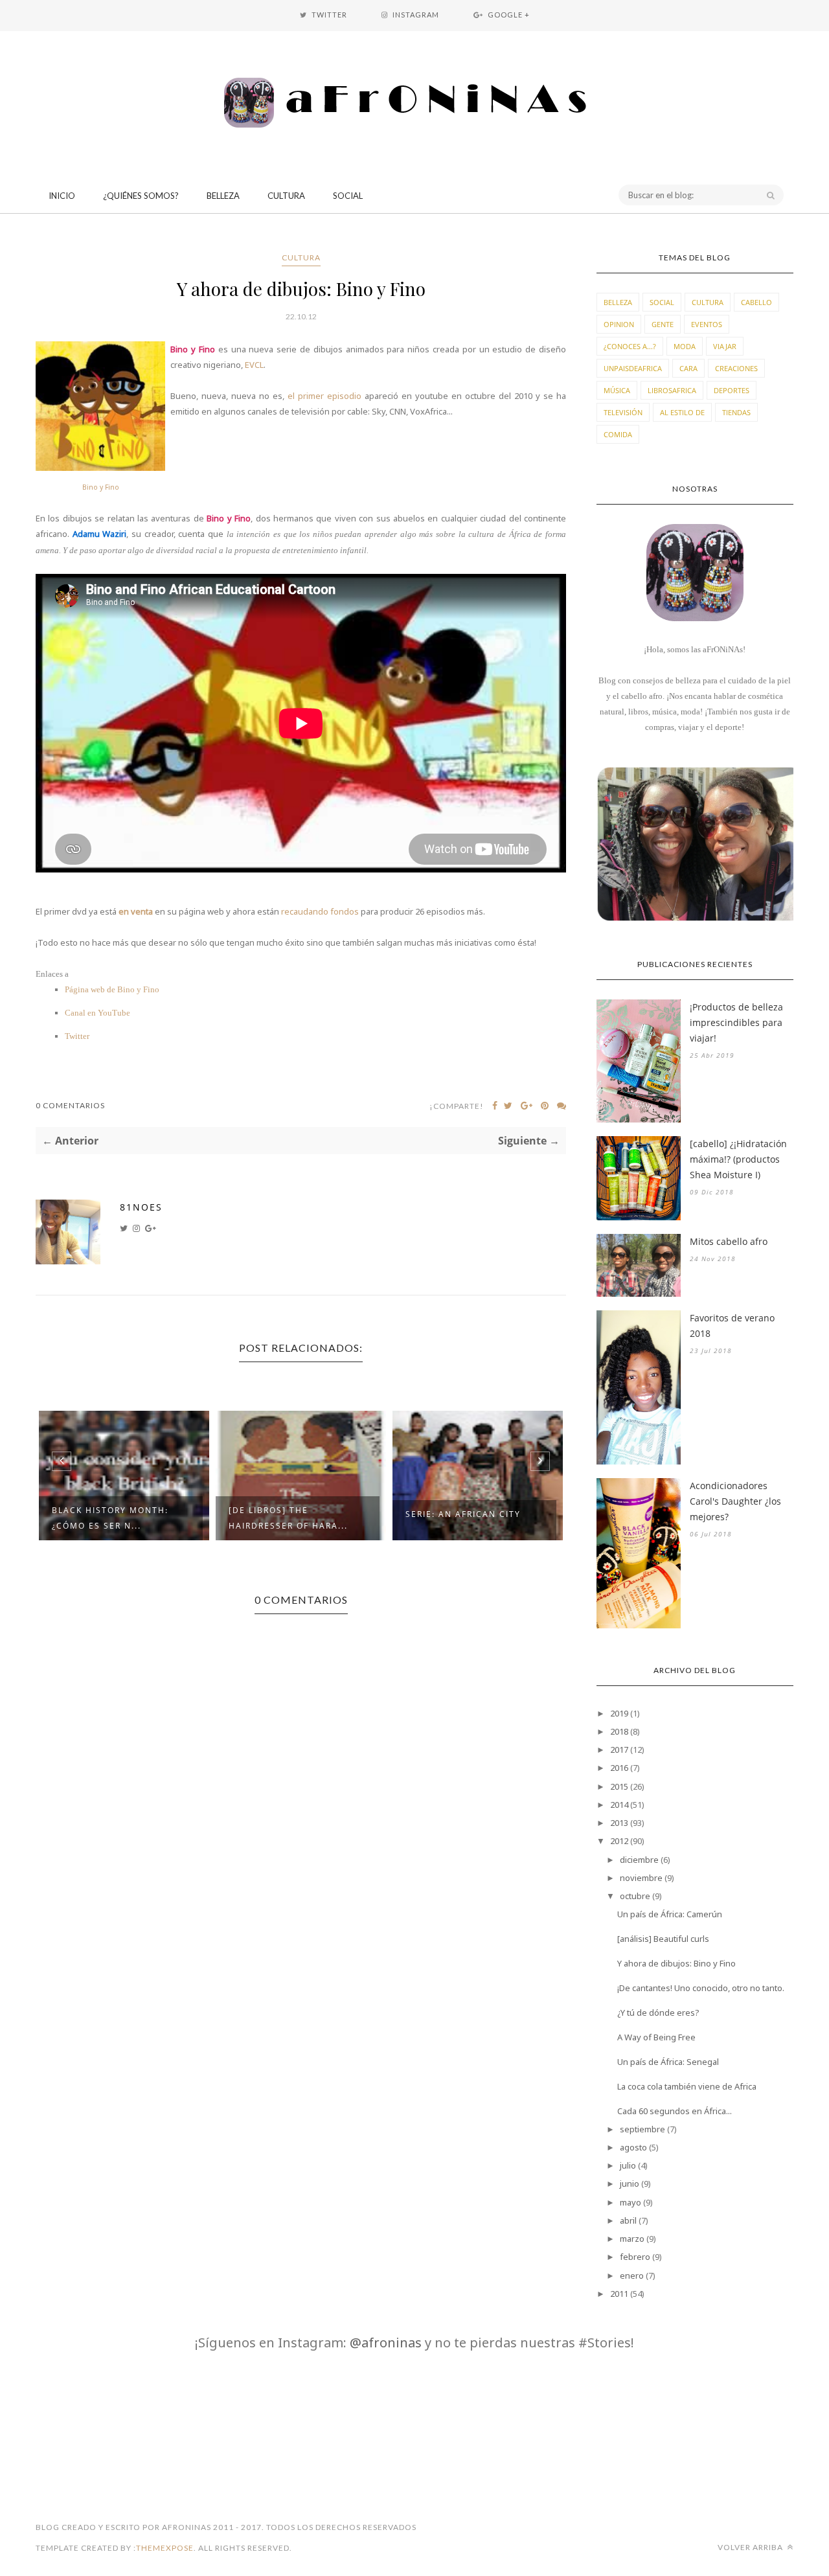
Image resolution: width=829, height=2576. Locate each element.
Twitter (77, 1036)
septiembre (642, 2129)
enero (632, 2275)
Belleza (223, 196)
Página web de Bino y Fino (112, 989)
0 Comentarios (70, 1105)
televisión (623, 412)
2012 (619, 1841)
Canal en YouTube (97, 1013)
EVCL (254, 365)
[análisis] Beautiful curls (663, 1939)
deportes (732, 390)
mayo (630, 2202)
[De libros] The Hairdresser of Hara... (288, 1518)
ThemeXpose (165, 2548)
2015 (619, 1786)
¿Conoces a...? (630, 346)
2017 (619, 1750)
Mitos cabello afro (729, 1241)
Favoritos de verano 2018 (732, 1326)
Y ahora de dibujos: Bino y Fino (676, 1963)
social (662, 302)
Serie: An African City (463, 1514)
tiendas (736, 412)
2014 (619, 1805)
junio (630, 2183)
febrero (635, 2257)
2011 (619, 2294)
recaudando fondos (320, 911)
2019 (619, 1713)
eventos (707, 324)
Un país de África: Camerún (670, 1914)
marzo (632, 2239)
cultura (301, 257)
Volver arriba (751, 2547)
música (617, 390)
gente (663, 324)
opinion (619, 324)
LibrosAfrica (672, 390)
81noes (141, 1207)
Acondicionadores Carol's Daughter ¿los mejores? (735, 1501)
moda (685, 346)
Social (348, 196)
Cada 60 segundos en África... (675, 2111)
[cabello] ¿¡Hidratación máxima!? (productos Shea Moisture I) (738, 1159)
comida (618, 434)
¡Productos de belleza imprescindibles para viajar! (736, 1022)
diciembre (639, 1860)
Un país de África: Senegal (668, 2062)
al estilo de (682, 412)
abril (628, 2220)
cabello (756, 302)
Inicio (62, 196)
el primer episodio (324, 396)
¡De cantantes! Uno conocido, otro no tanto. (701, 1988)
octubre (635, 1896)
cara (688, 368)
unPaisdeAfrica (633, 368)
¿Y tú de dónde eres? (658, 2012)
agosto (633, 2147)
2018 (619, 1731)
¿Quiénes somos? (141, 196)
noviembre (641, 1878)
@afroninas (386, 2342)
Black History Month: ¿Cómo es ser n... (110, 1518)
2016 (619, 1768)
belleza (618, 302)
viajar (725, 346)
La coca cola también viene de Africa (687, 2086)
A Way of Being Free (656, 2037)
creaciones (736, 368)
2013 (619, 1823)
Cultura (286, 196)
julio (628, 2165)
